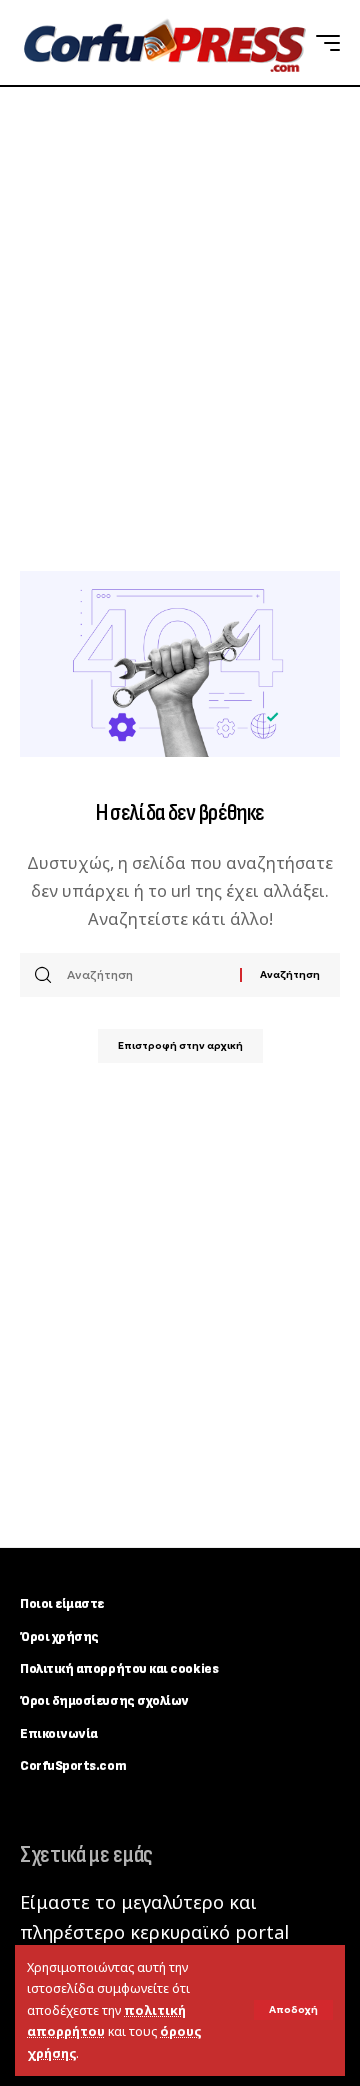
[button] (293, 2010)
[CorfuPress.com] (163, 42)
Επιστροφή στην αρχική (180, 1045)
